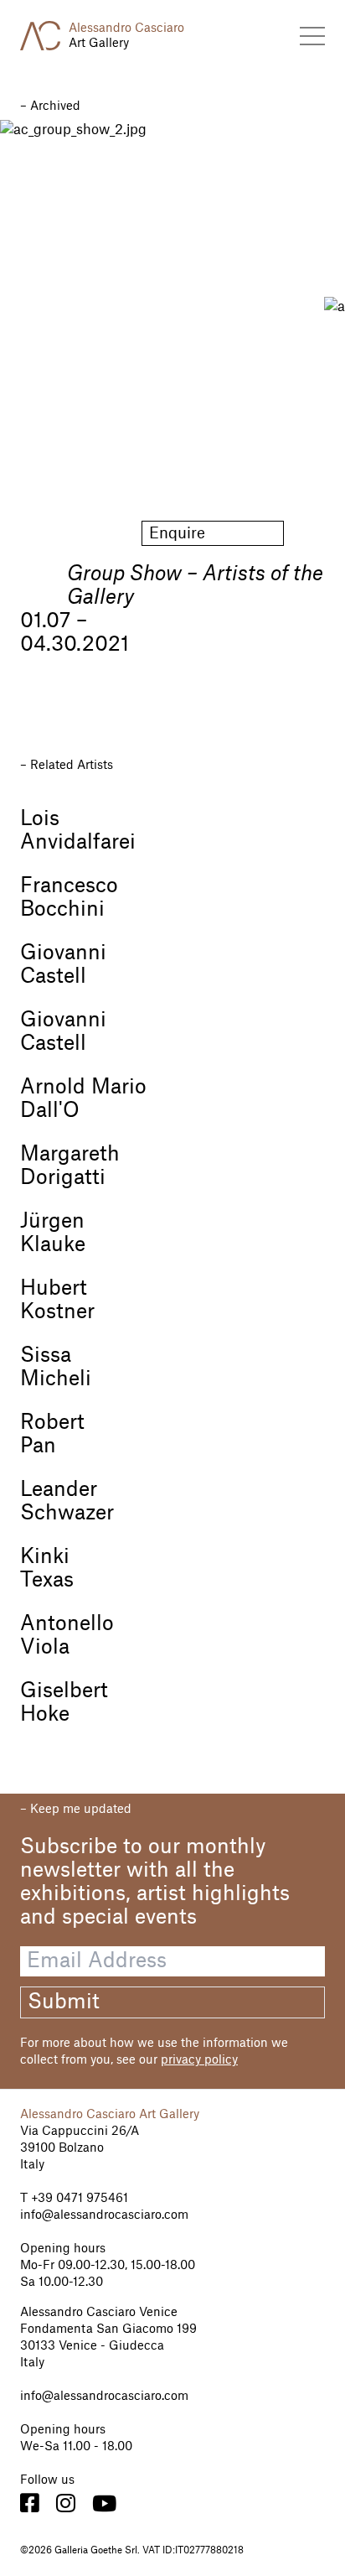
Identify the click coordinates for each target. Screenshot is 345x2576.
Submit (64, 2002)
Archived (55, 106)
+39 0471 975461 (78, 2199)
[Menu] (312, 36)
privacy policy (199, 2060)
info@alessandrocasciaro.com (104, 2215)
